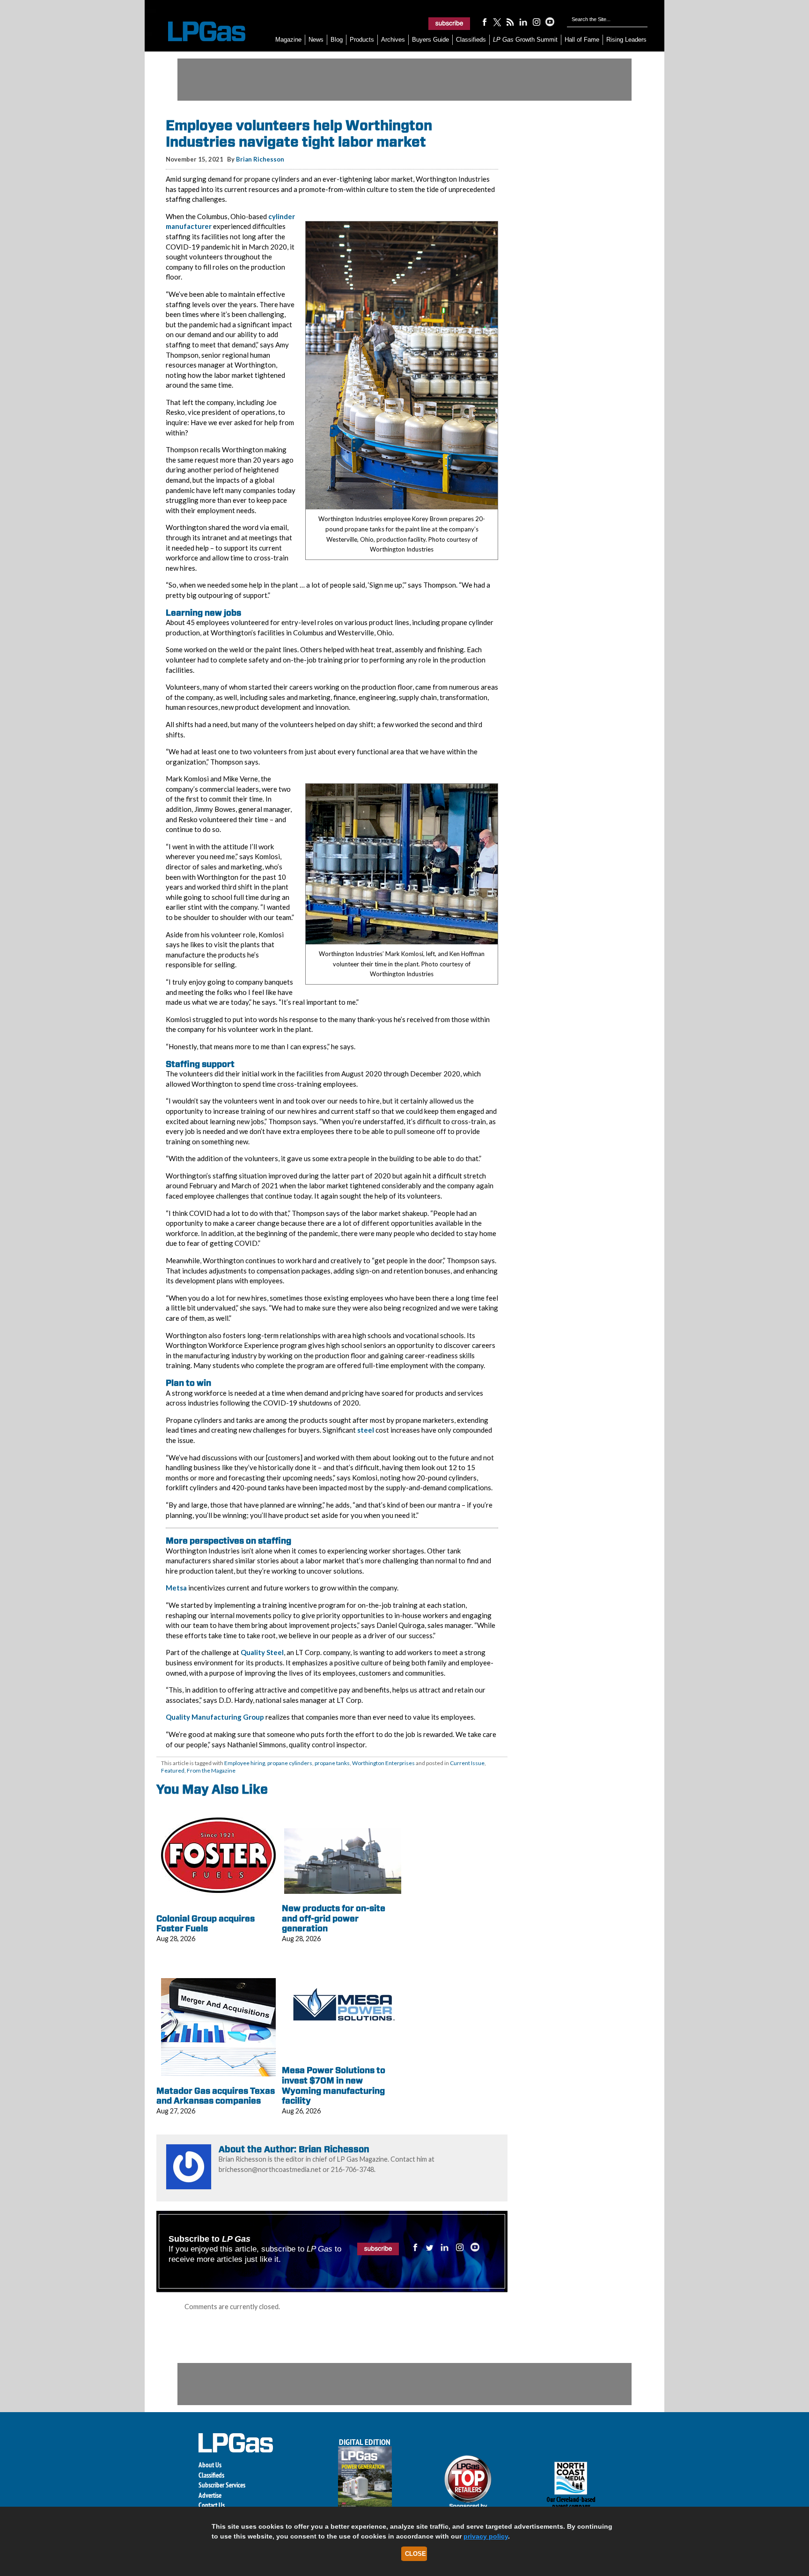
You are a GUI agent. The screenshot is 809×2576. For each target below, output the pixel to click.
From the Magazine (211, 1770)
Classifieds (471, 40)
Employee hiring (245, 1763)
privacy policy (486, 2536)
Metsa (176, 1588)
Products (362, 40)
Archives (393, 40)
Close (416, 2554)
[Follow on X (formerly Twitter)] (497, 22)
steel (366, 1430)
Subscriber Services (222, 2485)
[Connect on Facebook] (484, 22)
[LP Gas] (199, 32)
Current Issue (467, 1763)
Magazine (288, 40)
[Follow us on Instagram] (537, 22)
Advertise (210, 2495)
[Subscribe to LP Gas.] (449, 23)
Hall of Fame (582, 40)
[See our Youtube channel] (550, 22)
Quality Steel (262, 1652)
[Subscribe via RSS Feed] (510, 22)
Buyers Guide (430, 40)
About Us (210, 2465)
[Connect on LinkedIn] (523, 22)
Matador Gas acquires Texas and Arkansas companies (216, 2096)
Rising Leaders (626, 40)
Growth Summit (525, 40)
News (316, 40)
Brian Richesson (260, 159)
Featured (173, 1770)
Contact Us (212, 2505)
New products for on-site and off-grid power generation (334, 1918)
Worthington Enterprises (383, 1763)
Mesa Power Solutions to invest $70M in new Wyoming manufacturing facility (334, 2085)
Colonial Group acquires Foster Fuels (206, 1924)
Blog (337, 40)
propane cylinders (290, 1763)
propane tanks (332, 1763)
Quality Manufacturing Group (215, 1717)
